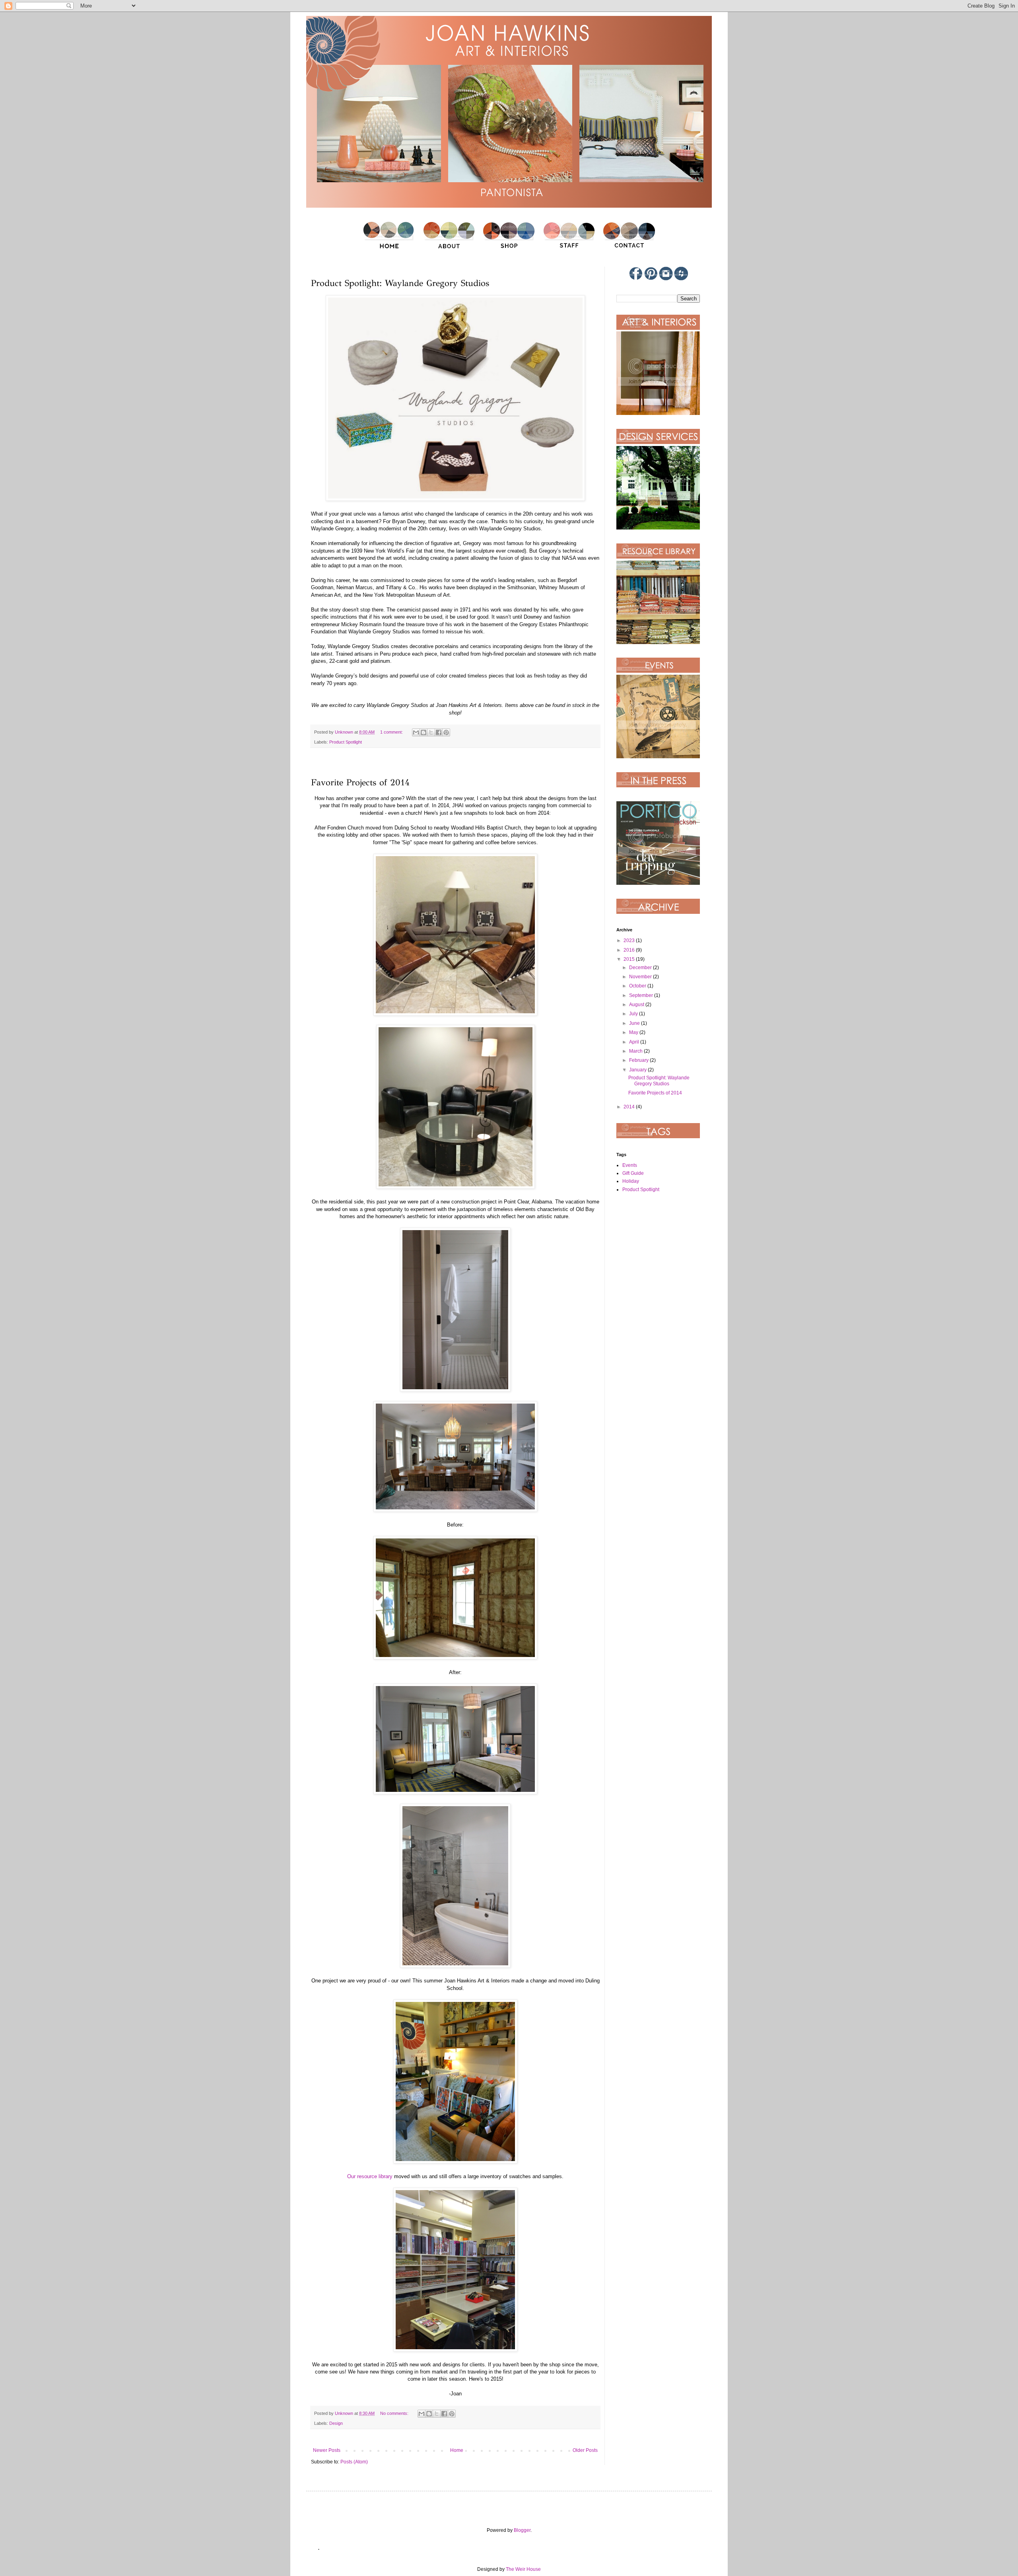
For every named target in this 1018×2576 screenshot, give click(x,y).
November (641, 977)
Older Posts (585, 2450)
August (637, 1005)
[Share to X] (431, 732)
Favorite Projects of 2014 (360, 782)
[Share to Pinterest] (446, 732)
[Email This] (416, 732)
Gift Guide (633, 1173)
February (639, 1060)
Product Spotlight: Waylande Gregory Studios (400, 283)
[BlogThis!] (424, 732)
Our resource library (370, 2176)
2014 (630, 1107)
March (636, 1051)
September (642, 995)
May (634, 1032)
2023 (630, 940)
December (641, 968)
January (638, 1070)
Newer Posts (327, 2450)
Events (630, 1165)
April (635, 1042)
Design (336, 2423)
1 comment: (392, 732)
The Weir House (523, 2569)
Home (457, 2450)
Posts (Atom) (354, 2462)
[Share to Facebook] (439, 732)
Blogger (522, 2530)
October (638, 986)
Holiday (631, 1181)
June (635, 1023)
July (634, 1014)
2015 (630, 959)
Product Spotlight (346, 742)
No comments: (395, 2413)
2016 (630, 950)
